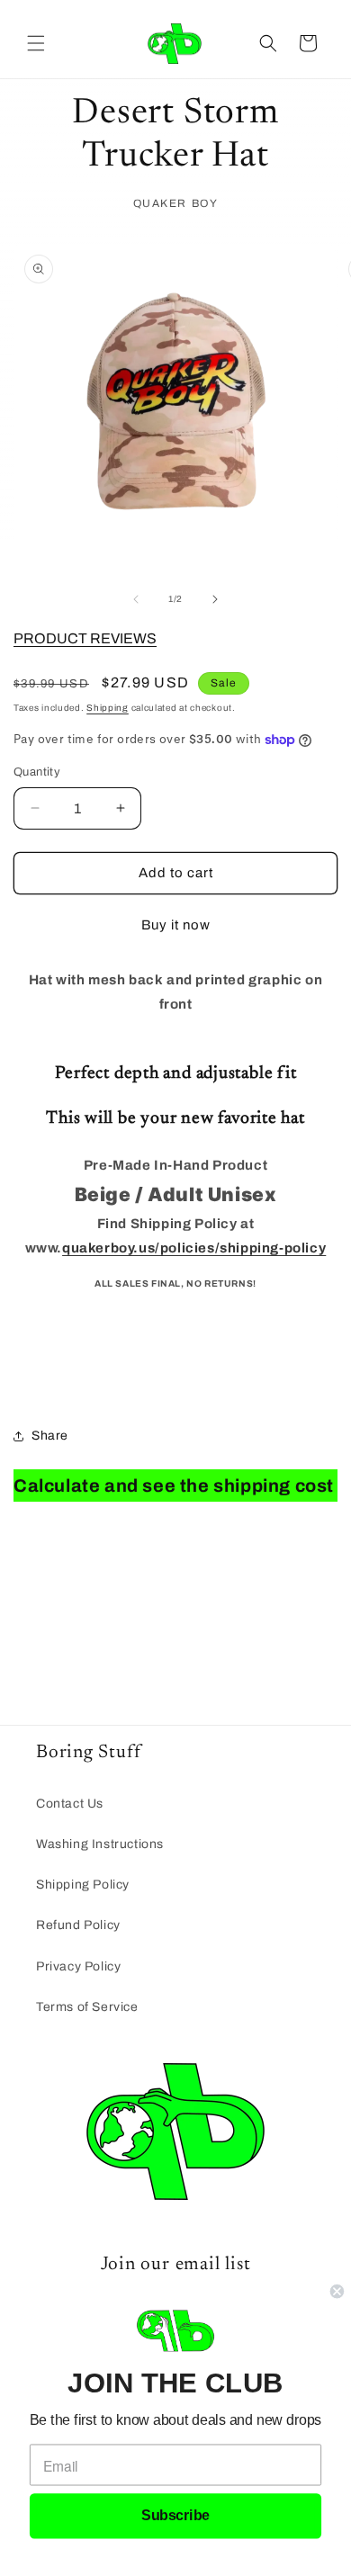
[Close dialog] (337, 2291)
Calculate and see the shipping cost (174, 1485)
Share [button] (50, 1436)
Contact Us (70, 1804)
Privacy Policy (78, 1966)
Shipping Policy (83, 1885)
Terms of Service (87, 2007)
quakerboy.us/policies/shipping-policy (194, 1248)
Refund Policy (78, 1925)
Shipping (108, 708)
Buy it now (176, 925)
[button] (36, 43)
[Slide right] (215, 599)
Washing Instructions (100, 1844)
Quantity (37, 772)
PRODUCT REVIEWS (85, 638)
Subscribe (175, 2516)
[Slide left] (136, 599)
